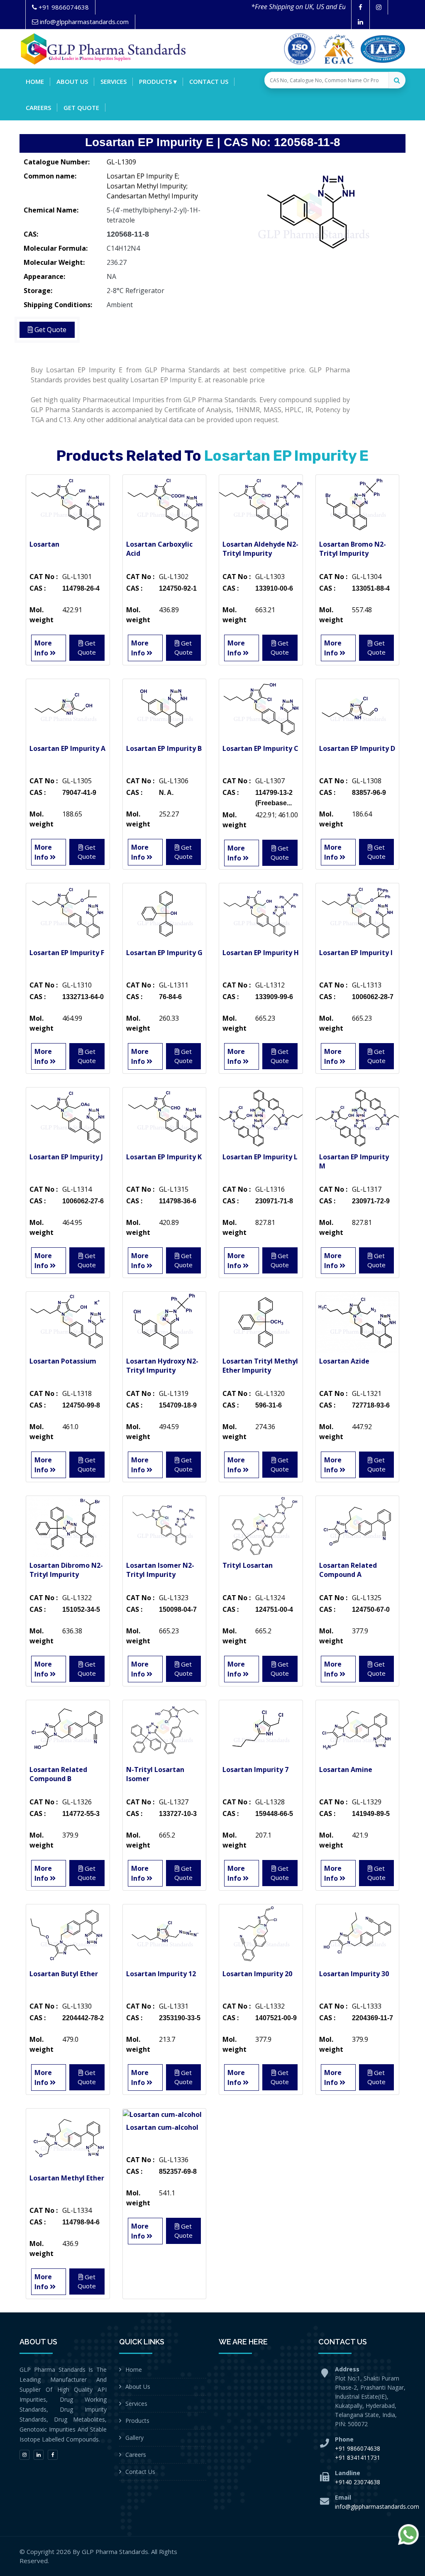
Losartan (44, 544)
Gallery (134, 2438)
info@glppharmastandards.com (377, 2506)
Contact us (209, 81)
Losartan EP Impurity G (164, 953)
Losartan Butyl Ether (64, 1974)
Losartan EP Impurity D (357, 748)
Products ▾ (158, 81)
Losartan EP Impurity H (261, 953)
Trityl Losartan (248, 1565)
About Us (138, 2387)
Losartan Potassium (63, 1361)
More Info (43, 648)
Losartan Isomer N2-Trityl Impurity (160, 1570)
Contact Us (140, 2472)
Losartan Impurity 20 (257, 1974)
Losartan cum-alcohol (162, 2127)
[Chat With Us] (408, 2534)
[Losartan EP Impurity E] (312, 215)
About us (72, 81)
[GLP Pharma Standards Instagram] (379, 7)
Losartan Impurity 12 (161, 1974)
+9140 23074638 (358, 2482)
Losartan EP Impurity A (67, 748)
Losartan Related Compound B (58, 1774)
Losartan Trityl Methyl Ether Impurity (260, 1366)
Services (114, 81)
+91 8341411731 (358, 2457)
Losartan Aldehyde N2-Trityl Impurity (260, 549)
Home (35, 81)
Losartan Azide (344, 1361)
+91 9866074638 (358, 2448)
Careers (38, 108)
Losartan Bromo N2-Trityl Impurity (353, 549)
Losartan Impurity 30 (354, 1974)
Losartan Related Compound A (348, 1570)
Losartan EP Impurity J (66, 1157)
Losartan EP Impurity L (260, 1157)
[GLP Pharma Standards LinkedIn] (360, 22)
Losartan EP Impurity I (356, 953)
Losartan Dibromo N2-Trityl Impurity (66, 1570)
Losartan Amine (346, 1769)
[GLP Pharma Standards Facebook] (360, 7)
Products (137, 2421)
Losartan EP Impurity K (164, 1157)
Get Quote (81, 108)
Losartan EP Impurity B (164, 748)
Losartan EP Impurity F (67, 953)
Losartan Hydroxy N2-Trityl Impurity (162, 1366)
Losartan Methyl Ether (67, 2178)
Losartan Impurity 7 (255, 1769)
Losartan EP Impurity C (260, 748)
